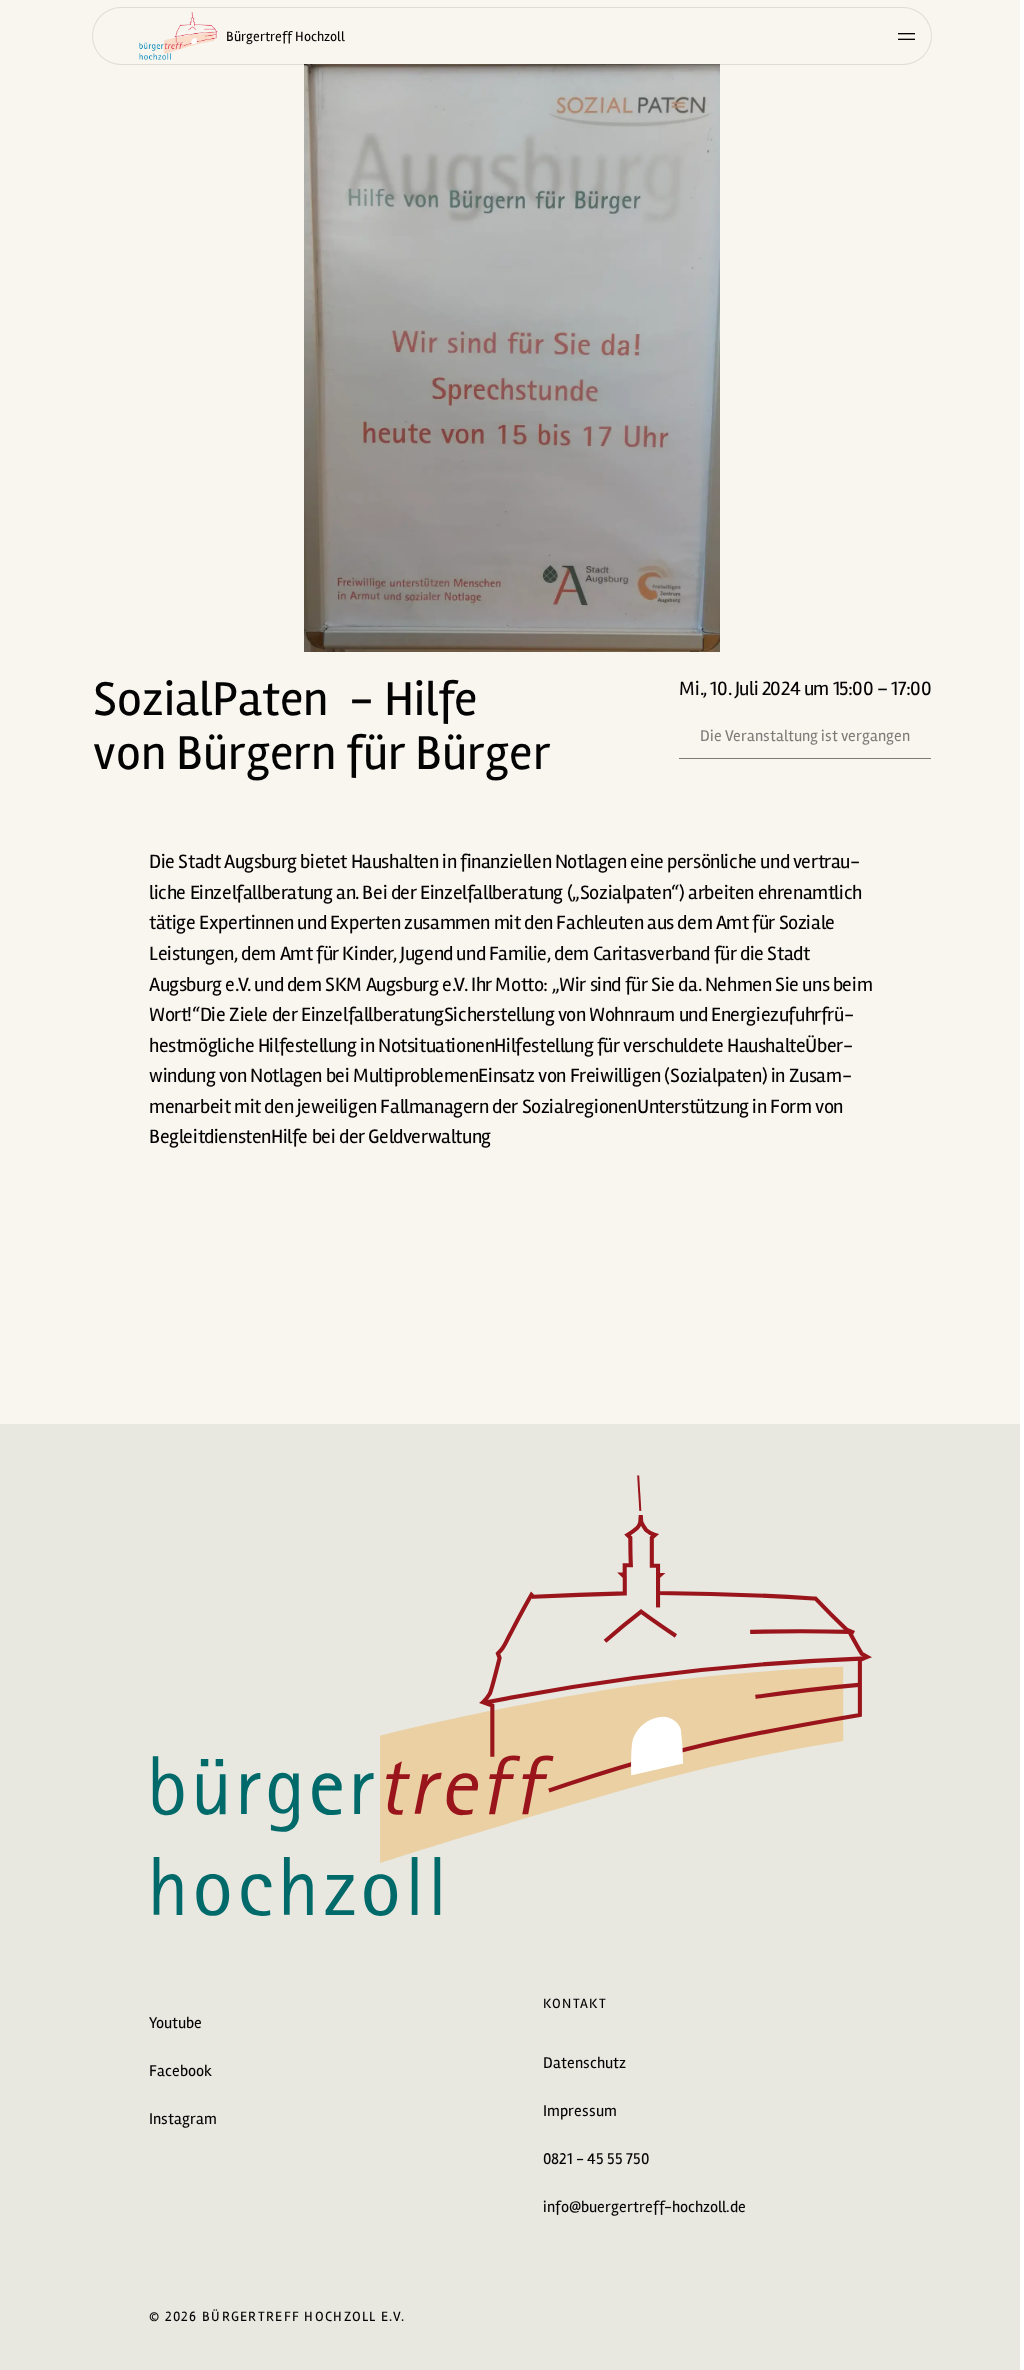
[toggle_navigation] (906, 36)
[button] (511, 358)
